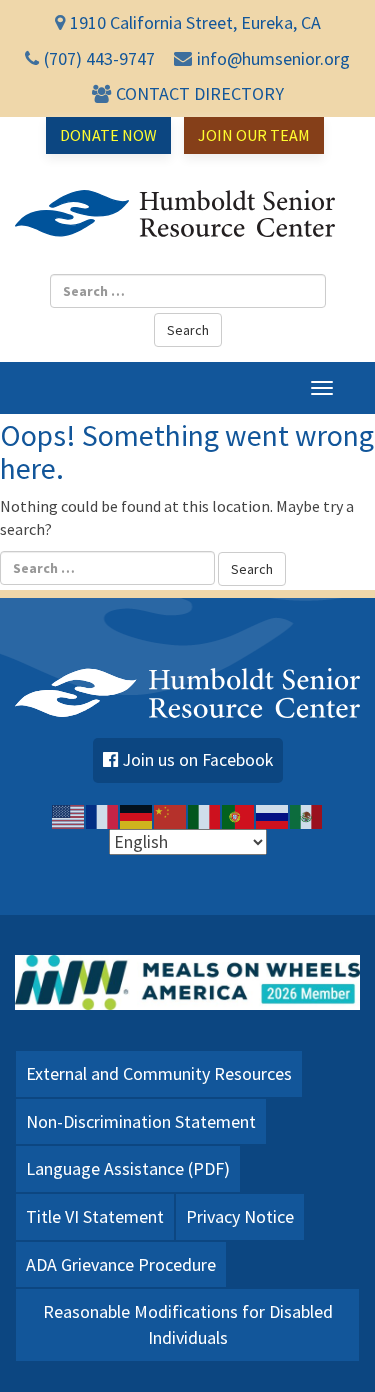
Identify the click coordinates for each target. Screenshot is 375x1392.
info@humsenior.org (273, 58)
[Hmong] (171, 815)
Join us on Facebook (198, 760)
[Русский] (273, 815)
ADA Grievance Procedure (121, 1264)
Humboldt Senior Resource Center (175, 214)
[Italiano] (205, 815)
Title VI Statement (95, 1216)
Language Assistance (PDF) (128, 1168)
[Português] (239, 815)
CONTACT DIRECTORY (200, 93)
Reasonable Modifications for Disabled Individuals (188, 1324)
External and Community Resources (159, 1073)
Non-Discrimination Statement (141, 1121)
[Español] (307, 815)
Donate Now (108, 135)
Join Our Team (254, 135)
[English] (69, 815)
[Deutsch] (137, 815)
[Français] (103, 815)
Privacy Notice (240, 1216)
